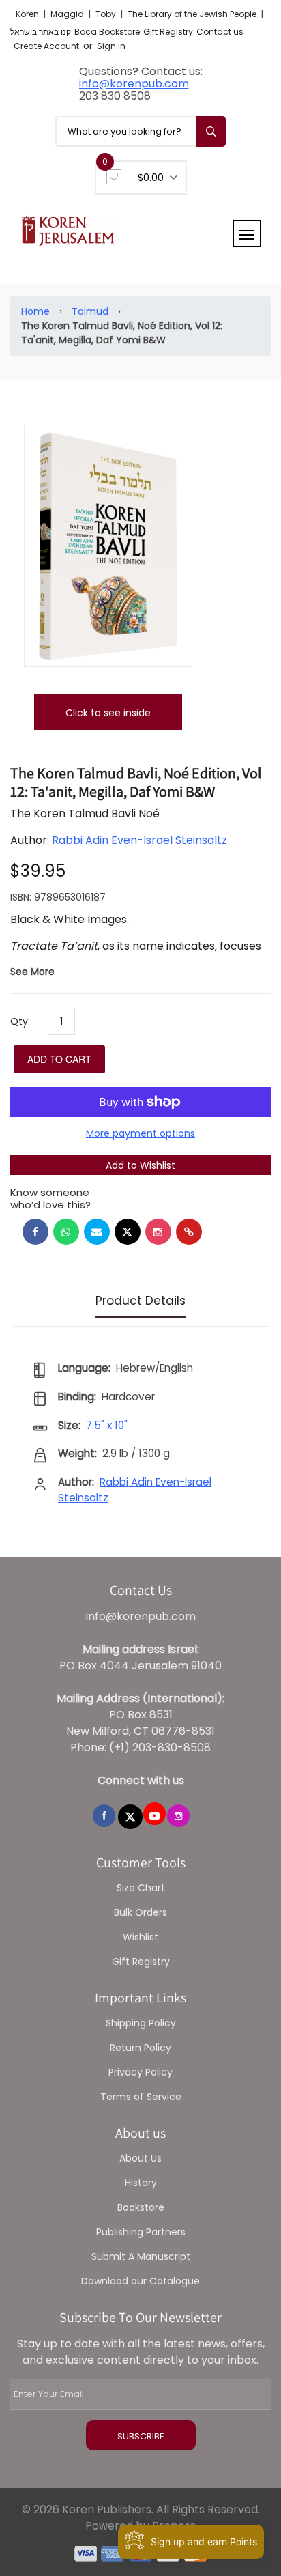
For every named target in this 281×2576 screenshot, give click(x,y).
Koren (28, 14)
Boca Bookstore (107, 32)
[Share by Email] (97, 1232)
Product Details (140, 1301)
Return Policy (140, 2048)
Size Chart (141, 1888)
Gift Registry (168, 32)
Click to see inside (108, 713)
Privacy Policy (140, 2072)
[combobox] (140, 131)
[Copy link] (189, 1232)
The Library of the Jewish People (193, 14)
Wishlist (140, 1937)
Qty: (20, 1021)
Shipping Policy (141, 2023)
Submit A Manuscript (141, 2256)
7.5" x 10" (107, 1425)
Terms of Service (141, 2097)
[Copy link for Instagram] (158, 1232)
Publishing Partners (141, 2232)
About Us (140, 2158)
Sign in (111, 46)
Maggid (68, 14)
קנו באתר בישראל (41, 32)
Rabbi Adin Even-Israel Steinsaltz (139, 840)
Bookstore (141, 2207)
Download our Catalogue (140, 2281)
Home (35, 311)
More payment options (140, 1133)
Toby (107, 14)
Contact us (220, 32)
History (141, 2183)
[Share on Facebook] (35, 1232)
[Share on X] (128, 1232)
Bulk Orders (140, 1912)
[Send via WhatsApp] (66, 1232)
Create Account (46, 46)
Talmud (90, 311)
